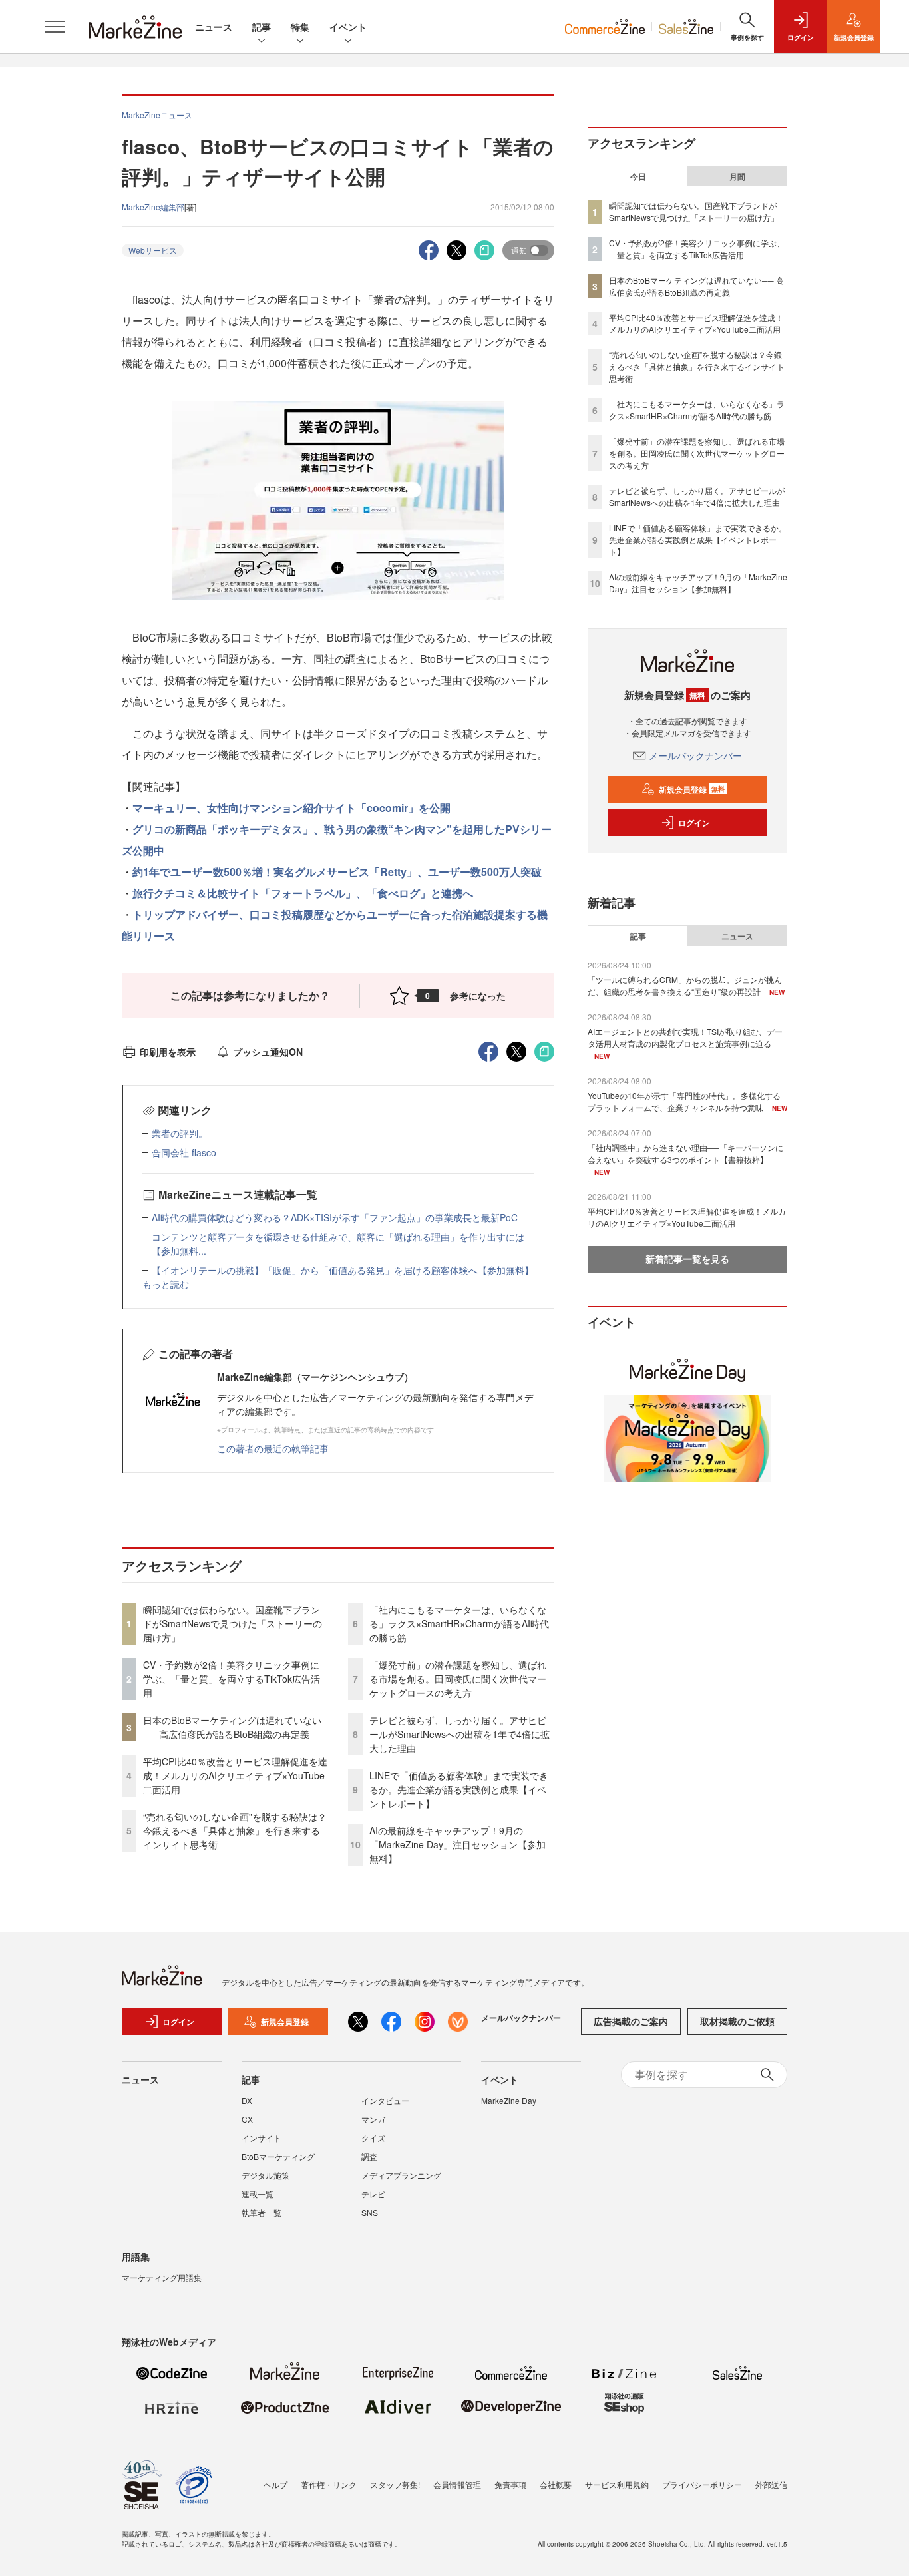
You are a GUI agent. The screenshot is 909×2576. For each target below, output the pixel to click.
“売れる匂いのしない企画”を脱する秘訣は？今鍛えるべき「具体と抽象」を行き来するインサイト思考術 (235, 1830)
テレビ (373, 2194)
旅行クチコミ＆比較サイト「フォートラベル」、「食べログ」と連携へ (303, 893)
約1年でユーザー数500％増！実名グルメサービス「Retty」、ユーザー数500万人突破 (337, 872)
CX (247, 2119)
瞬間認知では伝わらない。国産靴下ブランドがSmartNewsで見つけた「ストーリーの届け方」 (233, 1623)
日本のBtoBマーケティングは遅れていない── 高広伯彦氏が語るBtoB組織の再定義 (232, 1727)
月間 (737, 176)
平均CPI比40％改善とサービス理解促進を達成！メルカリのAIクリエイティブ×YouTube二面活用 (235, 1775)
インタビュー (385, 2100)
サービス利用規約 (617, 2484)
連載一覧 (258, 2194)
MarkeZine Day (509, 2100)
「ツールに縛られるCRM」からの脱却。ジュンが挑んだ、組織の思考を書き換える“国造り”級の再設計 (685, 985)
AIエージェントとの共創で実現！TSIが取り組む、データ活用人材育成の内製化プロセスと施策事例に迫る (685, 1037)
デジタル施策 (266, 2175)
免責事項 (510, 2484)
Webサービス (153, 250)
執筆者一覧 (262, 2212)
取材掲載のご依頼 (737, 2021)
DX (247, 2100)
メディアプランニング (401, 2175)
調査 (369, 2156)
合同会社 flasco (184, 1152)
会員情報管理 (457, 2484)
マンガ (373, 2119)
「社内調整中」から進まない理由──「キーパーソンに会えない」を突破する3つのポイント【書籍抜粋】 (685, 1153)
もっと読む (166, 1284)
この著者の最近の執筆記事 (273, 1448)
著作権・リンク (329, 2484)
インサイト (262, 2138)
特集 (300, 27)
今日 (638, 176)
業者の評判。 (180, 1133)
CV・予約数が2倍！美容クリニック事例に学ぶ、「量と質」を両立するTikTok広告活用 (232, 1679)
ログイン (694, 823)
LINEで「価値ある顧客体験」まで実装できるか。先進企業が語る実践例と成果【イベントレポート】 (459, 1789)
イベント (348, 27)
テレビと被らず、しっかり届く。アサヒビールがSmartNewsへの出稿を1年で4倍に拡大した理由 (459, 1734)
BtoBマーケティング (278, 2156)
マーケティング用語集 (162, 2277)
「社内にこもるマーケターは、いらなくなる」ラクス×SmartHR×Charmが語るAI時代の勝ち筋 (459, 1623)
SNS (370, 2212)
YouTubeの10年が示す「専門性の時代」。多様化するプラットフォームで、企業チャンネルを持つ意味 (684, 1101)
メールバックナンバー (695, 755)
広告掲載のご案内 (631, 2021)
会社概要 (556, 2484)
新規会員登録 (692, 789)
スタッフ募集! (395, 2484)
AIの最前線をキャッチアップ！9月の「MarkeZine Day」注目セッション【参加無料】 (457, 1844)
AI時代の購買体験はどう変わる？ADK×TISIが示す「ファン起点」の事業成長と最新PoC (335, 1217)
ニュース (214, 27)
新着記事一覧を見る (687, 1259)
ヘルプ (275, 2484)
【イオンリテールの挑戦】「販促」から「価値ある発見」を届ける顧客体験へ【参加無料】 (343, 1270)
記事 (262, 27)
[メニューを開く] (55, 27)
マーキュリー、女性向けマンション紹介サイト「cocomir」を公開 (291, 808)
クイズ (373, 2138)
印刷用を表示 (168, 1052)
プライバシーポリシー (702, 2484)
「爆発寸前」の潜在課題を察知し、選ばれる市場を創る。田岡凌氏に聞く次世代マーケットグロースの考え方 (458, 1679)
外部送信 (771, 2484)
